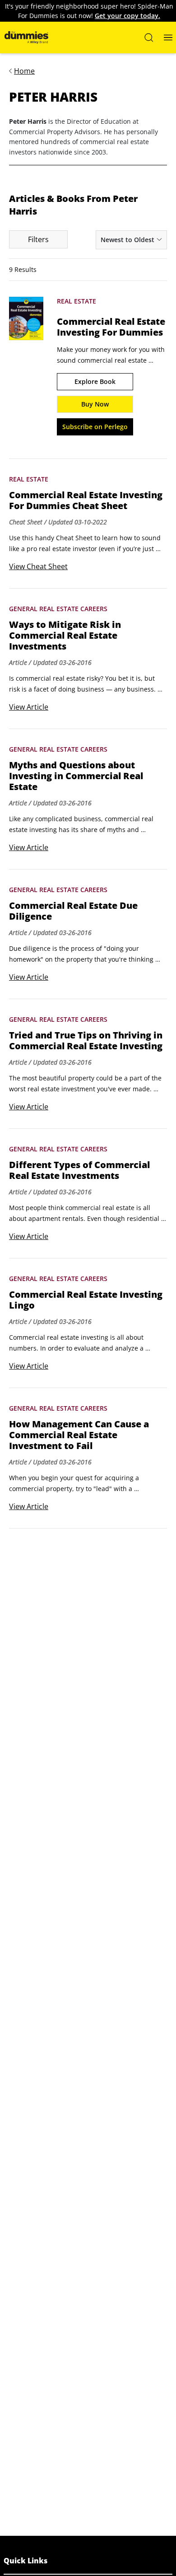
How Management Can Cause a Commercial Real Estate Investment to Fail (79, 1435)
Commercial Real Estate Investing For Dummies (111, 327)
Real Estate (76, 301)
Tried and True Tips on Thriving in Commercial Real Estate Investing (86, 1041)
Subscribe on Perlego (95, 427)
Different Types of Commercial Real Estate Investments (79, 1170)
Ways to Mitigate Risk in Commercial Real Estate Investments (65, 636)
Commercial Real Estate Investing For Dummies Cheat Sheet (86, 500)
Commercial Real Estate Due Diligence (73, 911)
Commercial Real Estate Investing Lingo (86, 1300)
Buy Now (95, 404)
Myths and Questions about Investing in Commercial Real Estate (76, 776)
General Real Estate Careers (58, 609)
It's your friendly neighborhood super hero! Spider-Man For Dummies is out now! (89, 11)
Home (24, 71)
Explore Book (95, 381)
